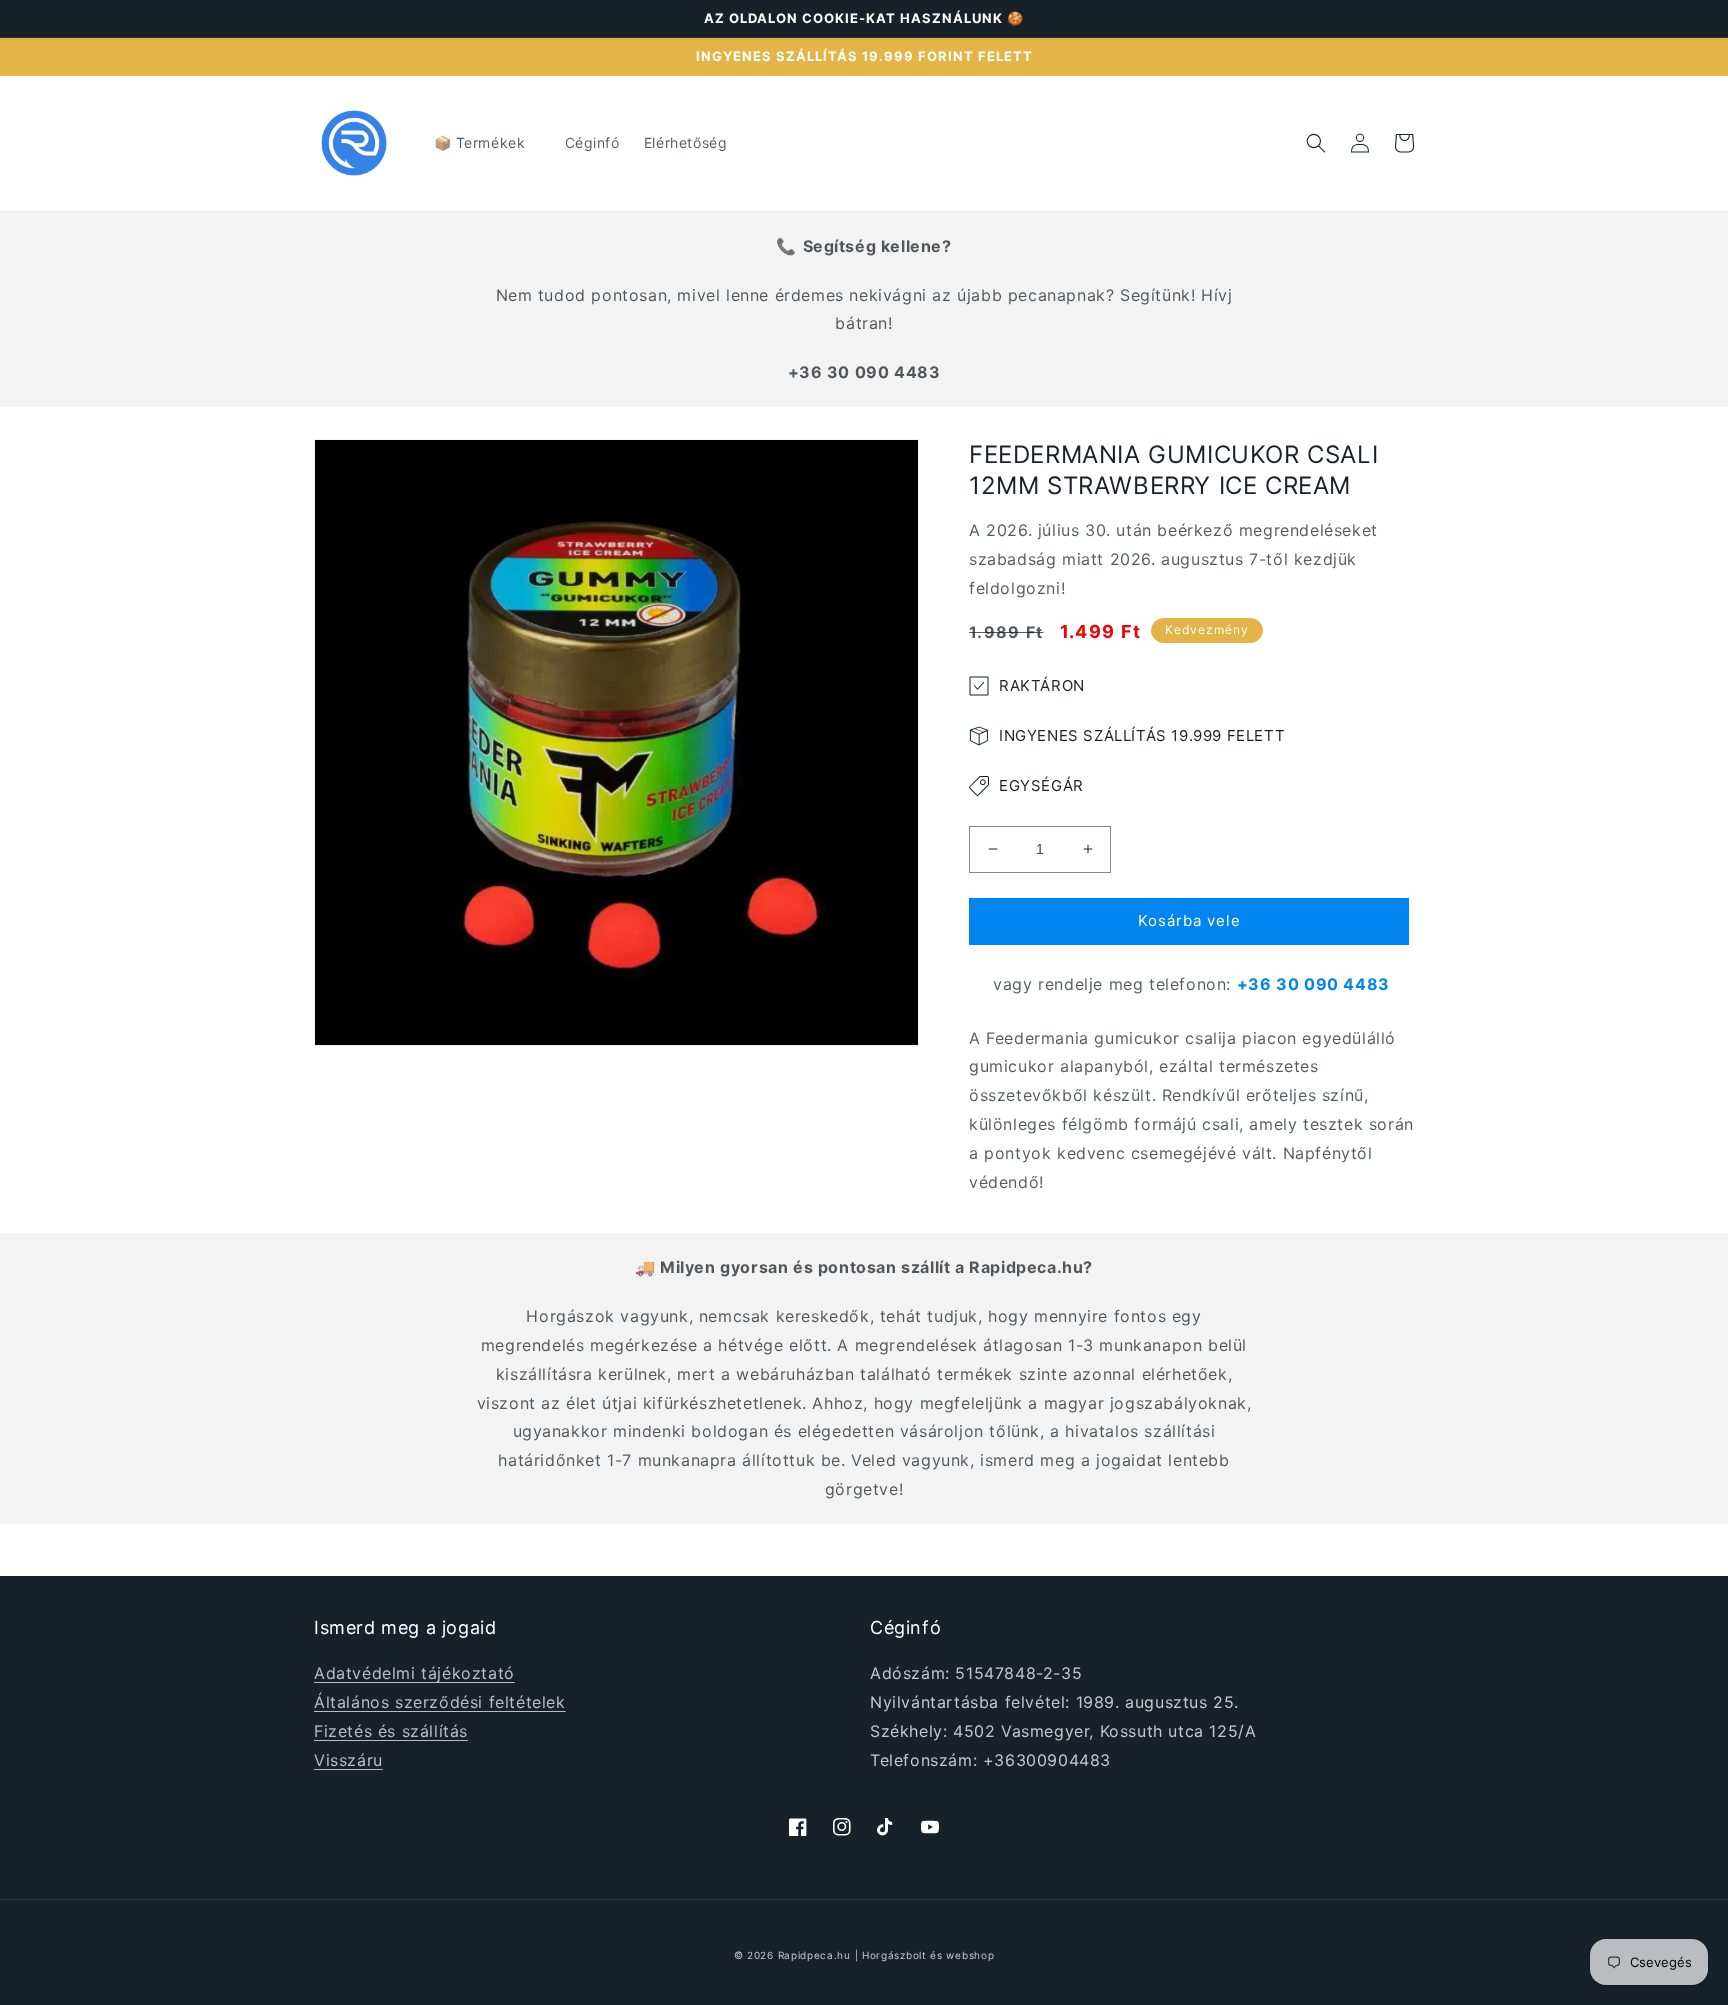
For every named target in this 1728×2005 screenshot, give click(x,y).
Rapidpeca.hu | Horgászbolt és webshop (886, 1955)
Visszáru (348, 1760)
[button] (487, 143)
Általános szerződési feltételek (440, 1702)
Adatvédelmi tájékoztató (414, 1673)
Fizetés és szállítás (391, 1731)
